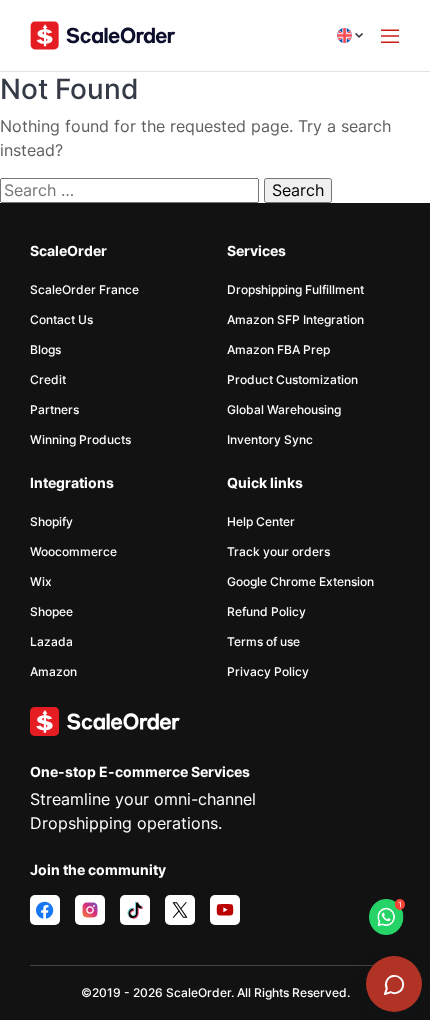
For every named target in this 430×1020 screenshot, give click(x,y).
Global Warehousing (284, 409)
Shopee (51, 611)
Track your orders (278, 551)
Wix (41, 581)
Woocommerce (73, 551)
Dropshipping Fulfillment (295, 289)
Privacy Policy (268, 671)
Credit (48, 379)
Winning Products (80, 439)
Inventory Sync (270, 439)
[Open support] (394, 984)
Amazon (53, 671)
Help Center (261, 521)
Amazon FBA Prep (278, 349)
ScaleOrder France (84, 289)
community (127, 869)
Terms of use (263, 641)
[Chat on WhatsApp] (387, 917)
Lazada (51, 641)
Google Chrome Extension (300, 581)
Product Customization (292, 379)
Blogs (45, 349)
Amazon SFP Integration (295, 319)
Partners (54, 409)
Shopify (51, 521)
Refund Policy (266, 611)
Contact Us (61, 319)
